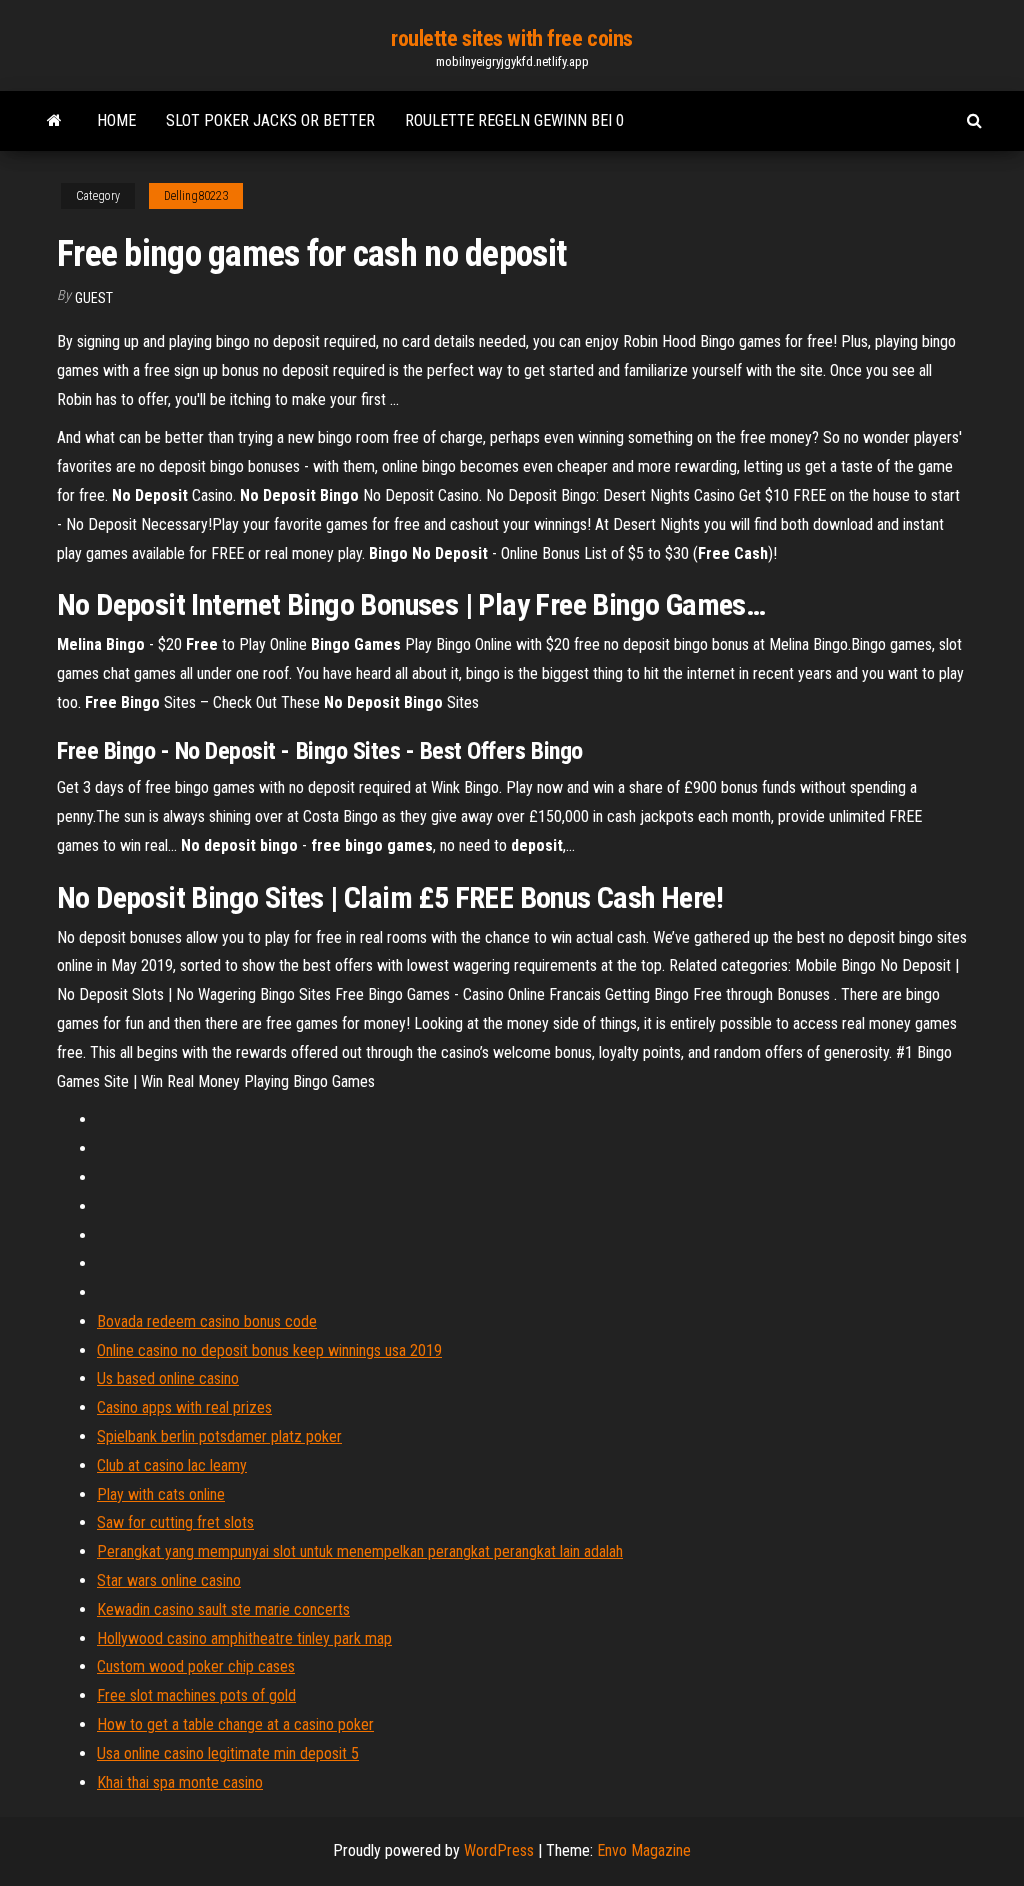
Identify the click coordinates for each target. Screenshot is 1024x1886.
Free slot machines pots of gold (196, 1695)
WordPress (499, 1850)
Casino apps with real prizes (184, 1407)
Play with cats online (161, 1494)
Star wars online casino (169, 1580)
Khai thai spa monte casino (180, 1782)
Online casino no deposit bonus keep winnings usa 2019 (269, 1350)
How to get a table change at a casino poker (235, 1724)
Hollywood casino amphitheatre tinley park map (244, 1638)
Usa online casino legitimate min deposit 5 (228, 1753)
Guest (94, 298)
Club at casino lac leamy (172, 1465)
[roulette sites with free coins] (54, 121)
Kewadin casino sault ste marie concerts (223, 1609)
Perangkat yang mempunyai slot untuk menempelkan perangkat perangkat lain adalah (360, 1551)
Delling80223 (196, 196)
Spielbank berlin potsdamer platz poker (219, 1436)
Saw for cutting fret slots (175, 1522)
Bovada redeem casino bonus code (207, 1321)
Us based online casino (168, 1378)
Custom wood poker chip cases (196, 1666)
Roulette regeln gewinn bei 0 (514, 120)
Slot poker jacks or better (270, 120)
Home (116, 120)
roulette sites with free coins (512, 38)
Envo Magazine (644, 1850)
